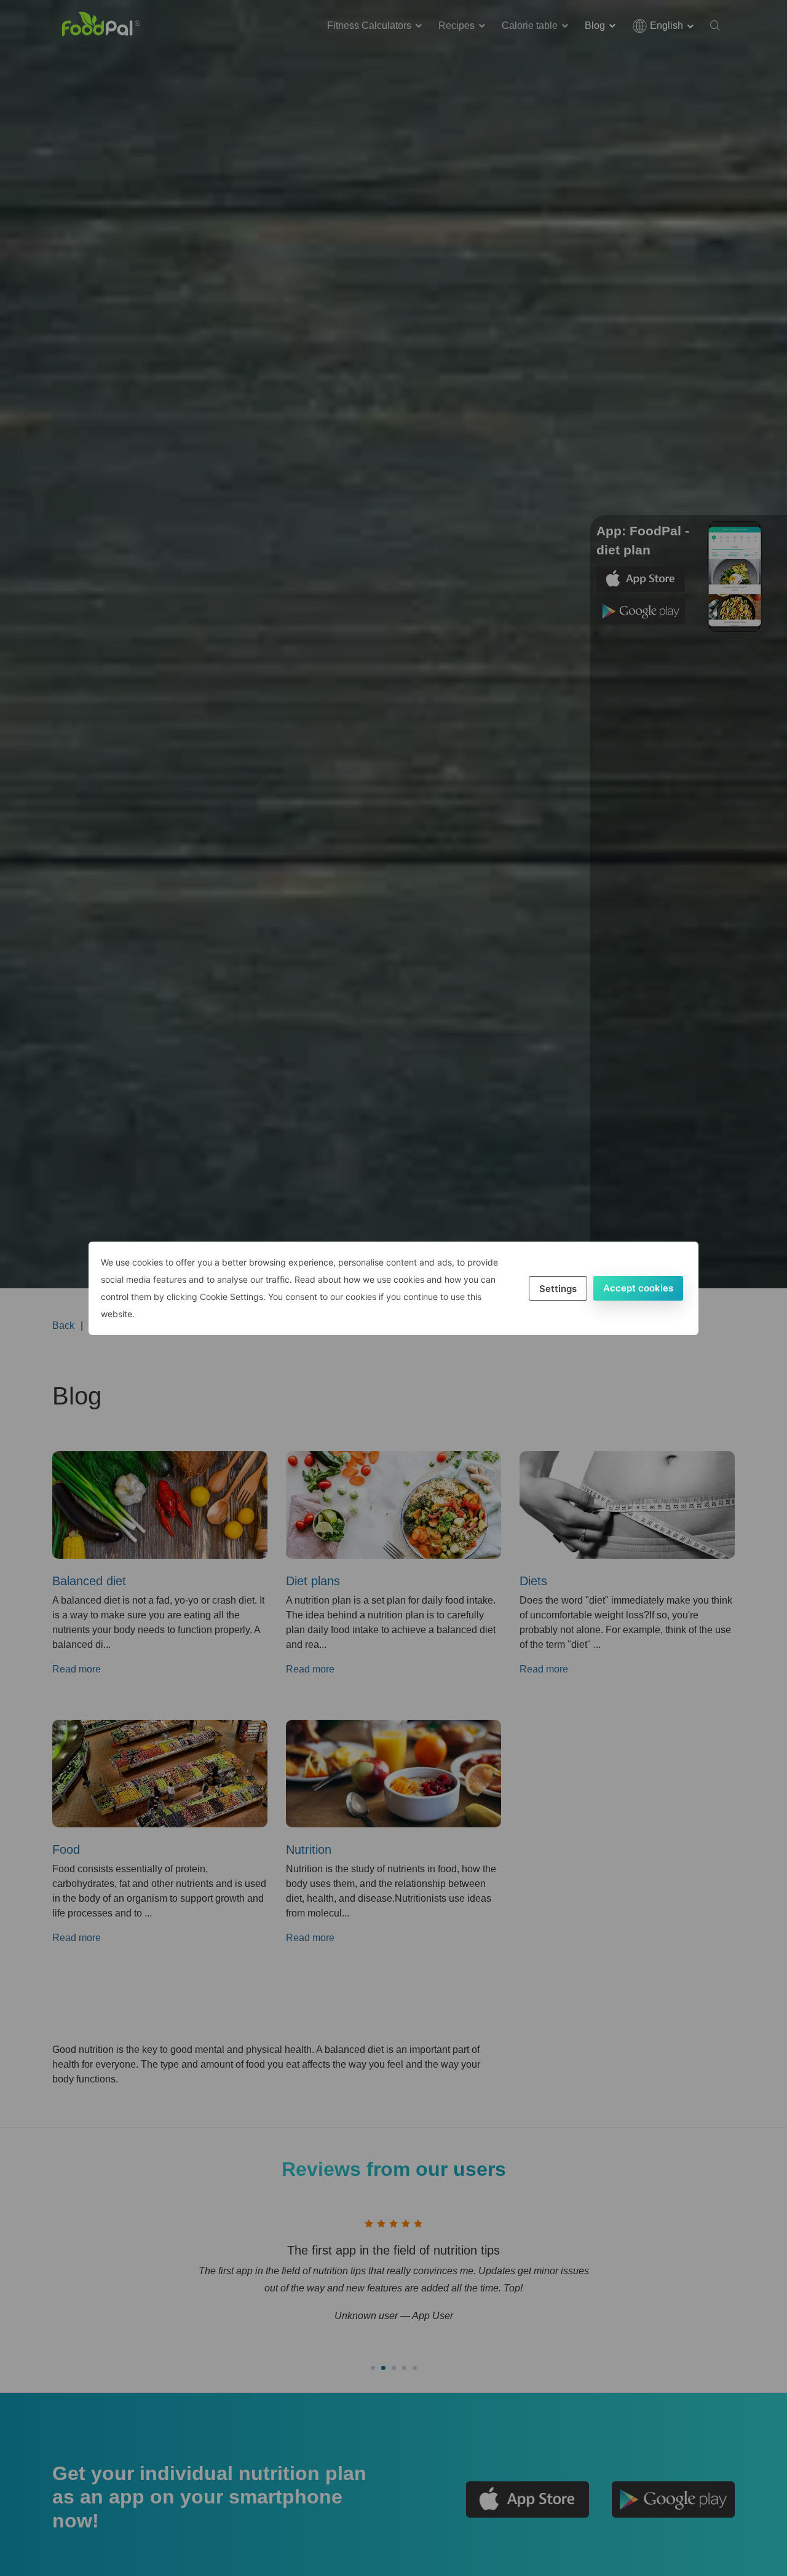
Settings (558, 1289)
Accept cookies (638, 1288)
